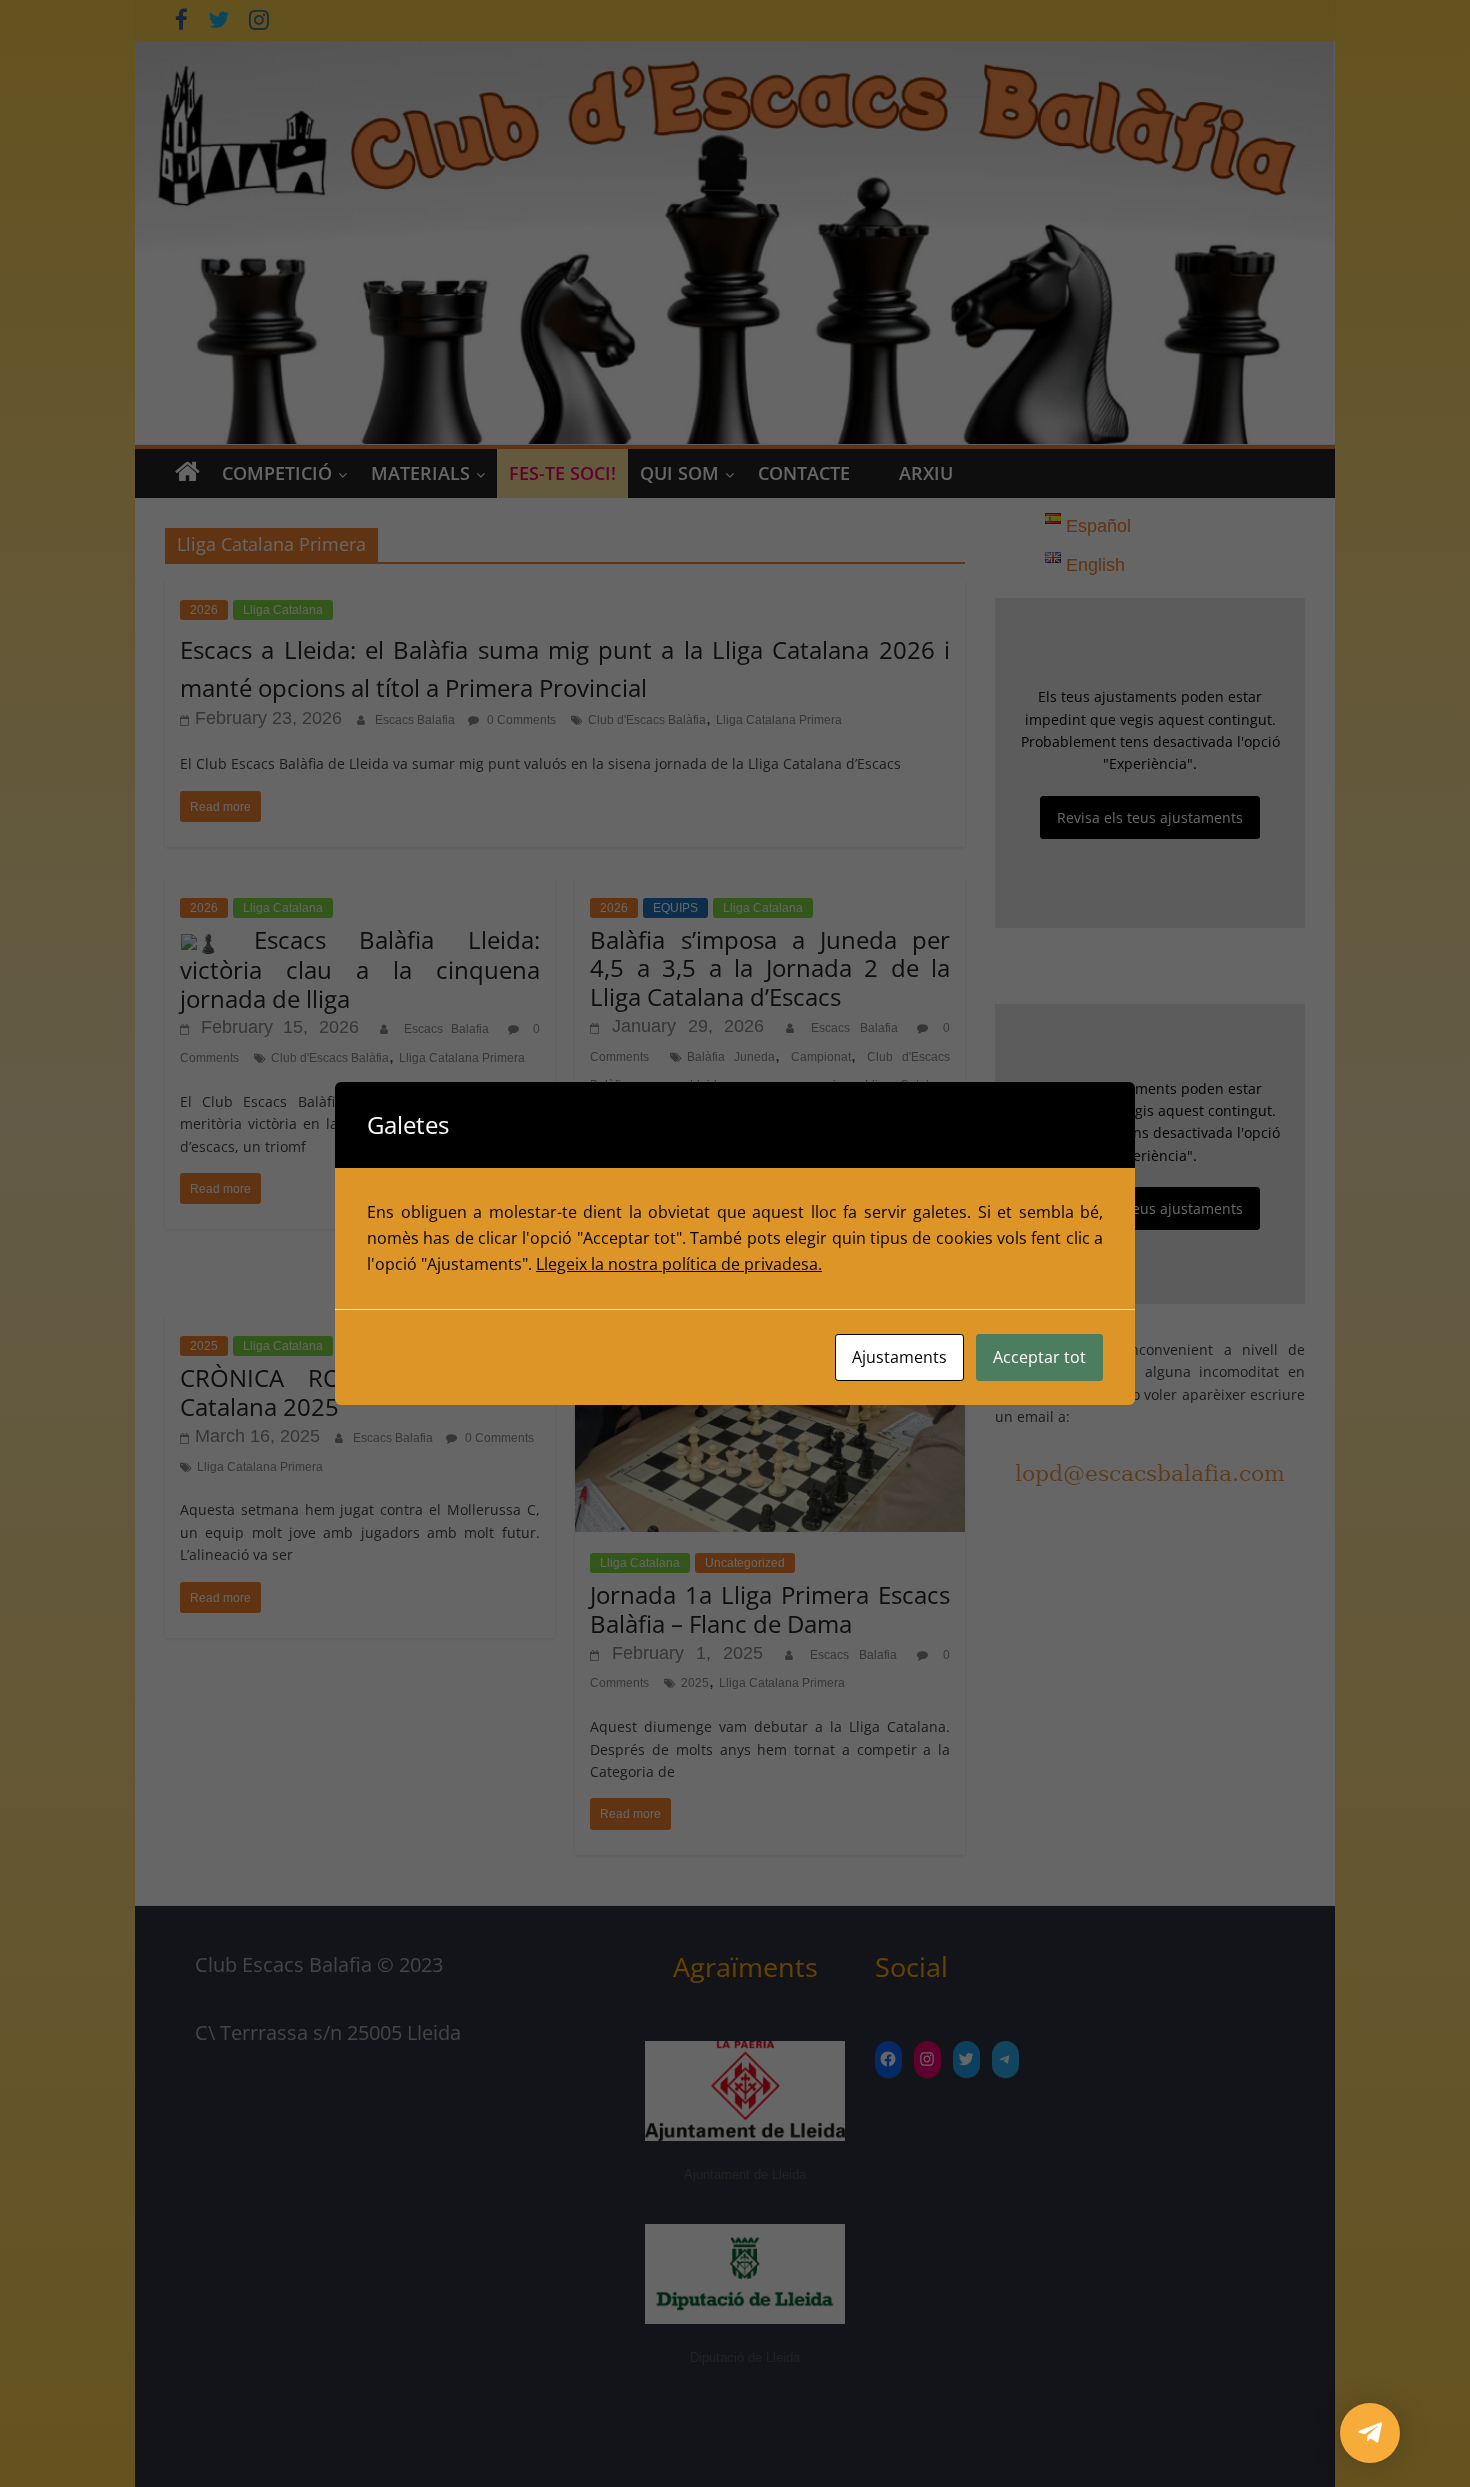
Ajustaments (899, 1357)
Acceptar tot (1039, 1357)
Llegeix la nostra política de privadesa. (679, 1264)
